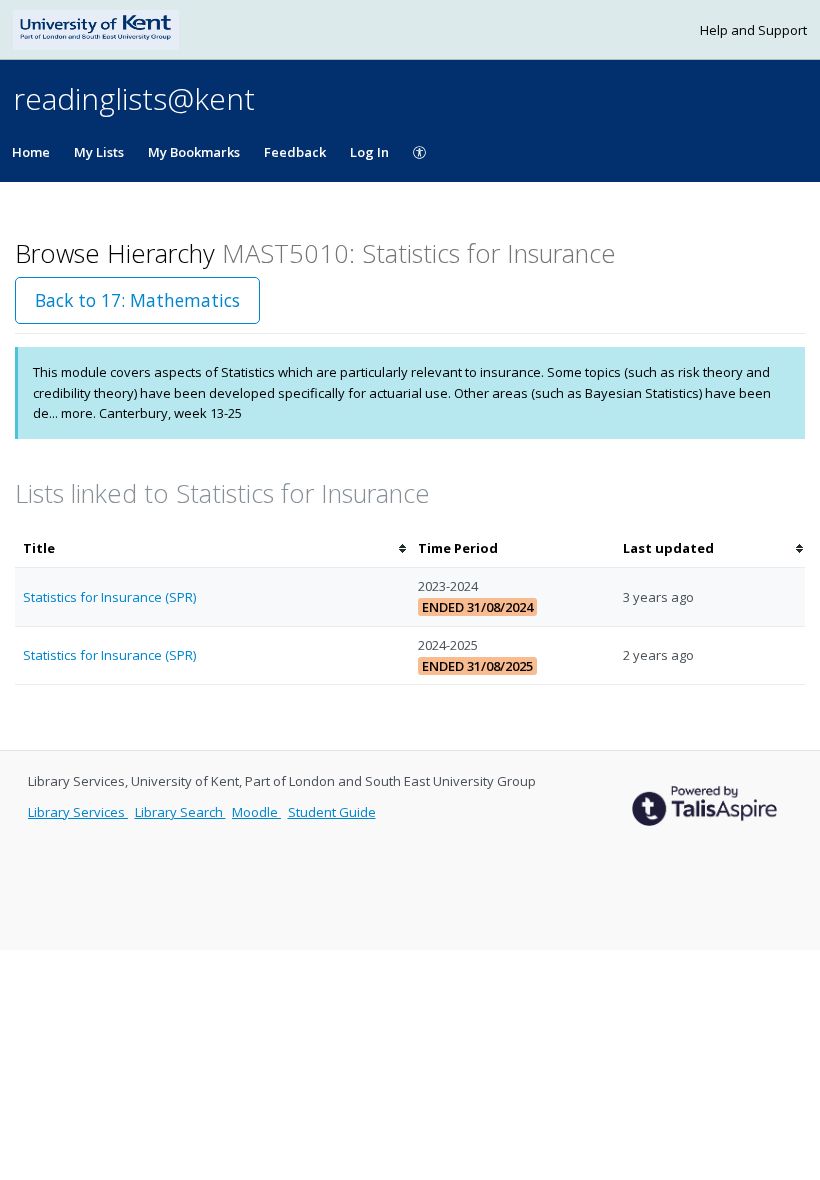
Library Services (78, 812)
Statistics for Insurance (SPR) (109, 597)
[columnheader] (212, 548)
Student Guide (332, 812)
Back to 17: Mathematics (137, 300)
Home (31, 152)
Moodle (256, 812)
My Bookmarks (194, 152)
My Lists (99, 152)
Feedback (295, 152)
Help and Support (753, 30)
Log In (369, 152)
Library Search (180, 812)
